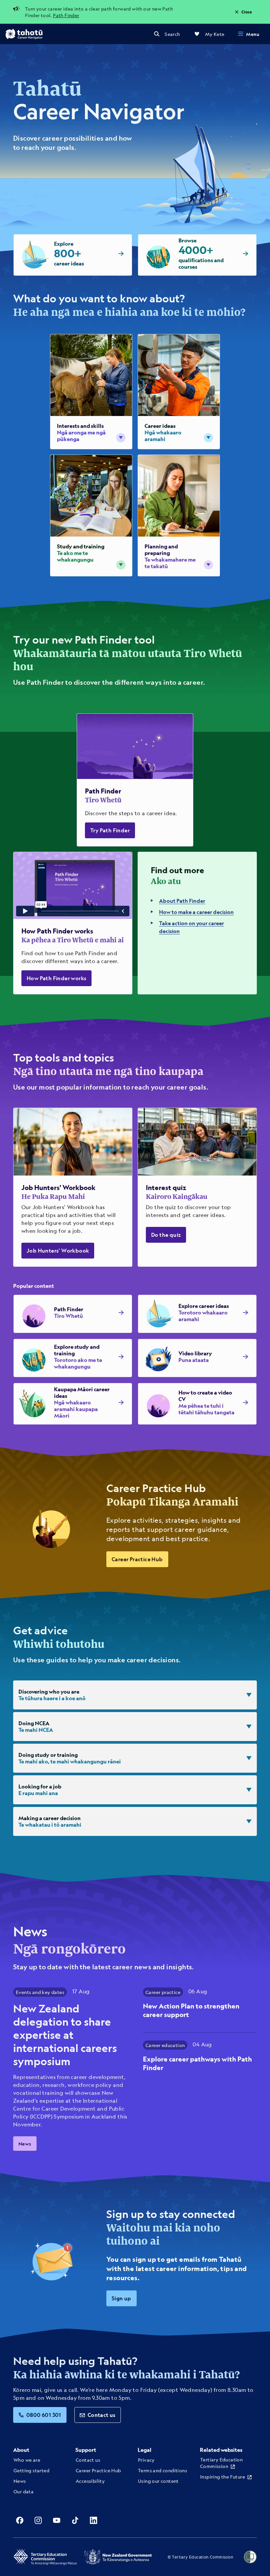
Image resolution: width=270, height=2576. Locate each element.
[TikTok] (75, 2520)
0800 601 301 (44, 2415)
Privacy (146, 2460)
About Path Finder (182, 901)
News (25, 2144)
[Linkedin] (94, 2520)
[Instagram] (38, 2520)
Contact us (102, 2415)
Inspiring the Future (223, 2477)
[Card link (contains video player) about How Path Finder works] (73, 923)
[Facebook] (20, 2520)
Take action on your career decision (191, 927)
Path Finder (66, 15)
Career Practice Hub (137, 1559)
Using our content (158, 2481)
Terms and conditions (162, 2470)
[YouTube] (57, 2520)
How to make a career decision (196, 912)
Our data (24, 2491)
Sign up (121, 2298)
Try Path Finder (110, 830)
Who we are (27, 2460)
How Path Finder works (56, 978)
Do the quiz (166, 1235)
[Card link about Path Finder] (135, 780)
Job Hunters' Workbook (58, 1250)
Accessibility (90, 2481)
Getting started (31, 2470)
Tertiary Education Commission (221, 2463)
